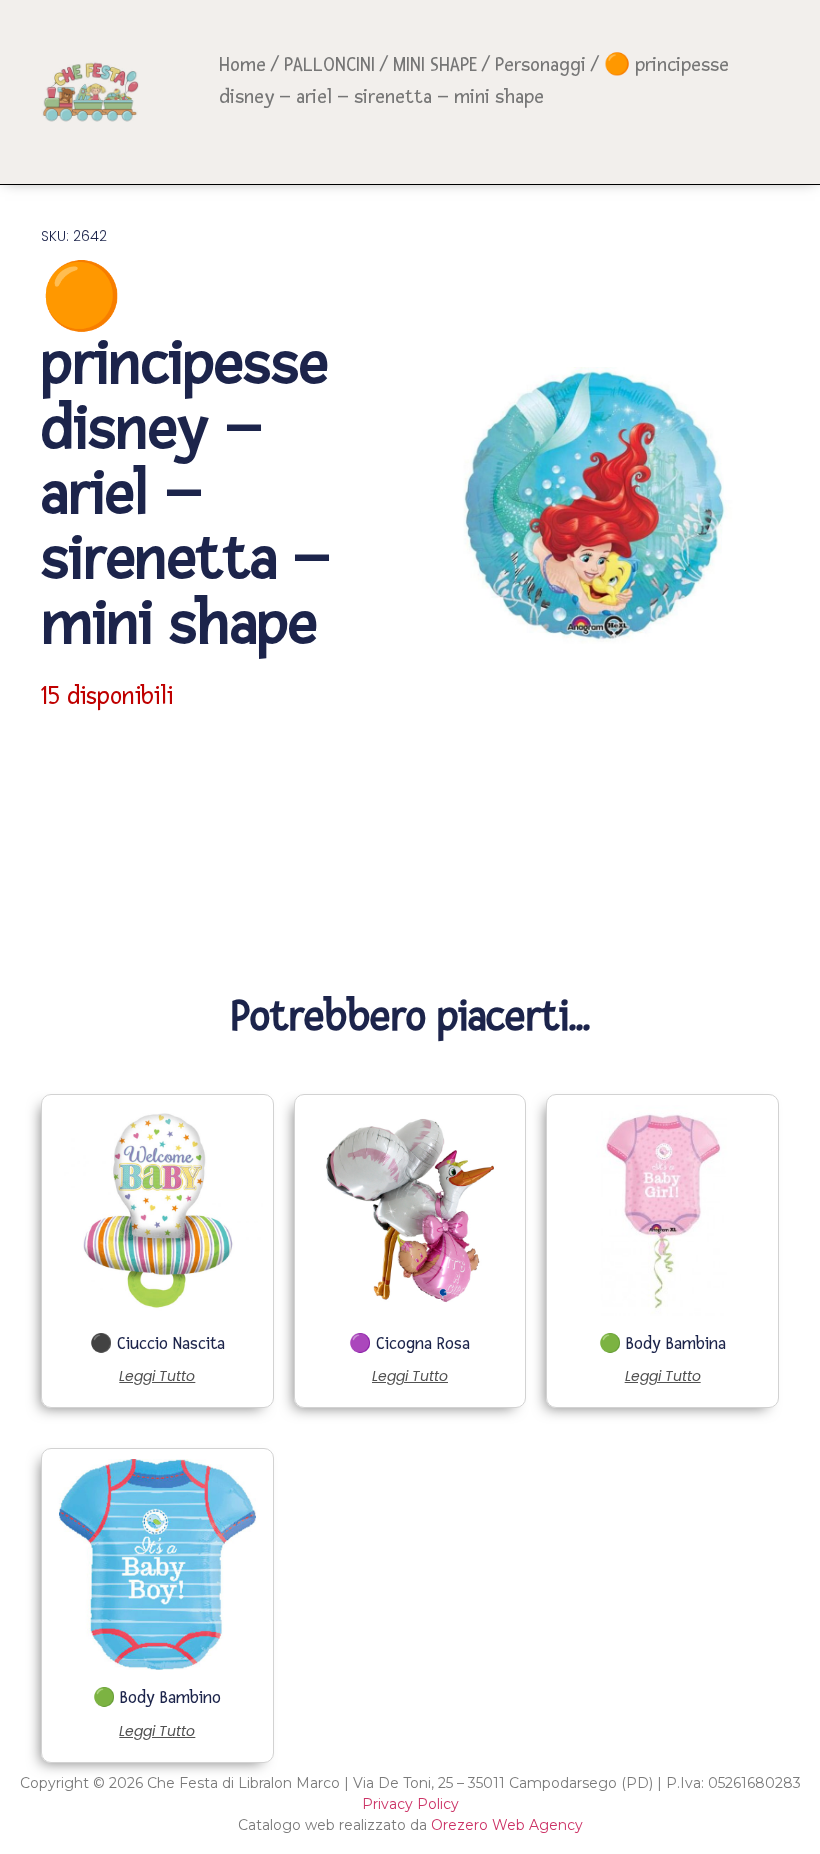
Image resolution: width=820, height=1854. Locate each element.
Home (242, 65)
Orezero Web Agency (507, 1825)
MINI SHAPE (435, 65)
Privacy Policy (410, 1804)
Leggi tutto (157, 1376)
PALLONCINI (329, 65)
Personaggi (540, 65)
